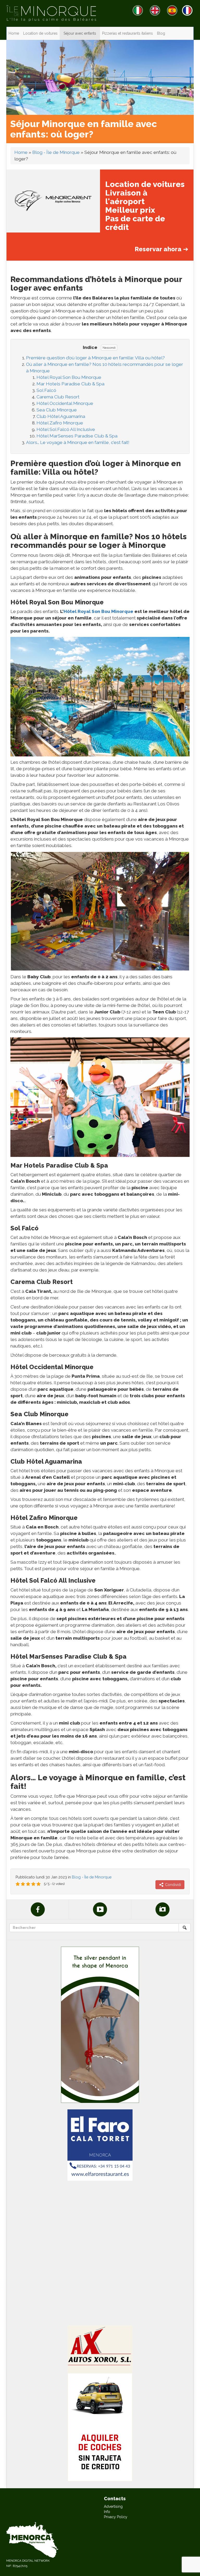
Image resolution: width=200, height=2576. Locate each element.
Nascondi (109, 348)
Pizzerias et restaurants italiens (127, 33)
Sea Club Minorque (57, 410)
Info (107, 2512)
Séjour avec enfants (80, 33)
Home (14, 33)
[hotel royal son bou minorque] (100, 1097)
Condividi (173, 1885)
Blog (161, 33)
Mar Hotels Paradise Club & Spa (70, 384)
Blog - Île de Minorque (56, 152)
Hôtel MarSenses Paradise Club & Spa (77, 436)
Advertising (113, 2506)
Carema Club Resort (58, 397)
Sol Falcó (46, 390)
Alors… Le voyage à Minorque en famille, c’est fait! (78, 442)
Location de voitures (40, 33)
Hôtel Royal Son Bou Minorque (69, 377)
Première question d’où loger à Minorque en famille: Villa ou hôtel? (95, 358)
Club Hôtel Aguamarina (61, 416)
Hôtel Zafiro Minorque (60, 423)
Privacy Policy (116, 2517)
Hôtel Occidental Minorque (65, 403)
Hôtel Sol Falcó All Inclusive (66, 429)
